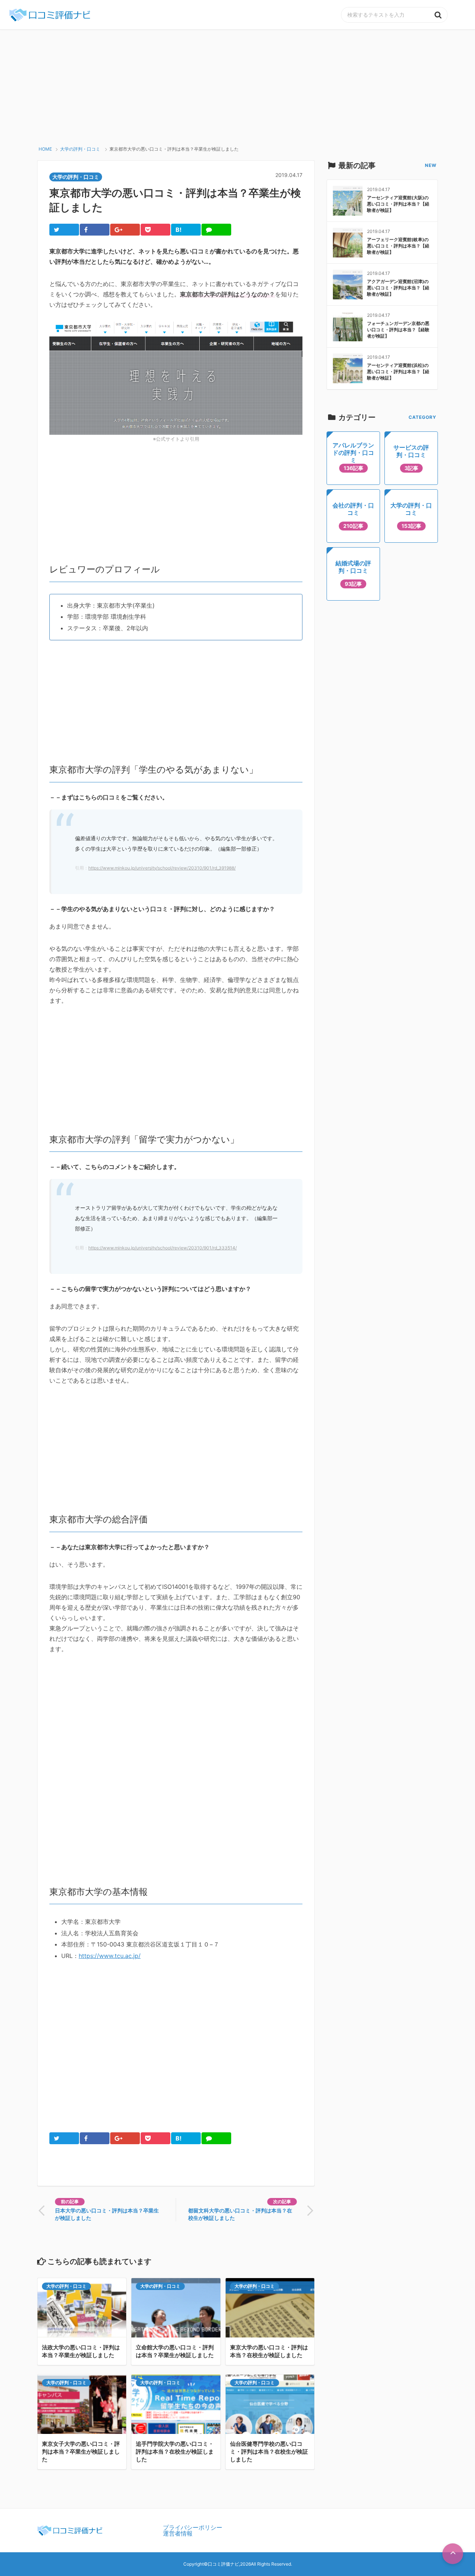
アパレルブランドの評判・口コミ (353, 456)
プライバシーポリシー (193, 2527)
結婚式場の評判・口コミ (353, 573)
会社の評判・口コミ (353, 515)
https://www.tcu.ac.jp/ (110, 1956)
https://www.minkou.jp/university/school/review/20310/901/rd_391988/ (162, 868)
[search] (438, 15)
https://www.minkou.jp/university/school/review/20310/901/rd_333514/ (163, 1248)
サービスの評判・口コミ (411, 457)
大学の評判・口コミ (66, 2286)
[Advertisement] (237, 85)
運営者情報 (178, 2533)
